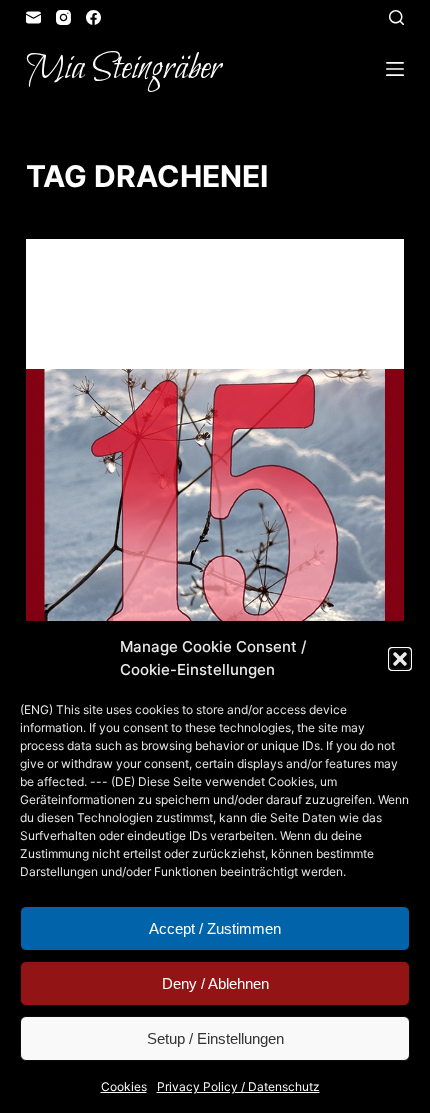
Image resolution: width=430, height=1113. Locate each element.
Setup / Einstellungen (215, 1038)
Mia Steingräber (123, 69)
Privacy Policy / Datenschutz (238, 1086)
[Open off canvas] (395, 69)
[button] (400, 659)
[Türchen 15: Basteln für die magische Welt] (215, 511)
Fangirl (81, 277)
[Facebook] (93, 17)
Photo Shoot (158, 277)
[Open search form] (396, 17)
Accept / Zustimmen (215, 928)
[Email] (33, 17)
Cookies (124, 1086)
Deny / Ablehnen (215, 983)
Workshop (245, 277)
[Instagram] (63, 17)
